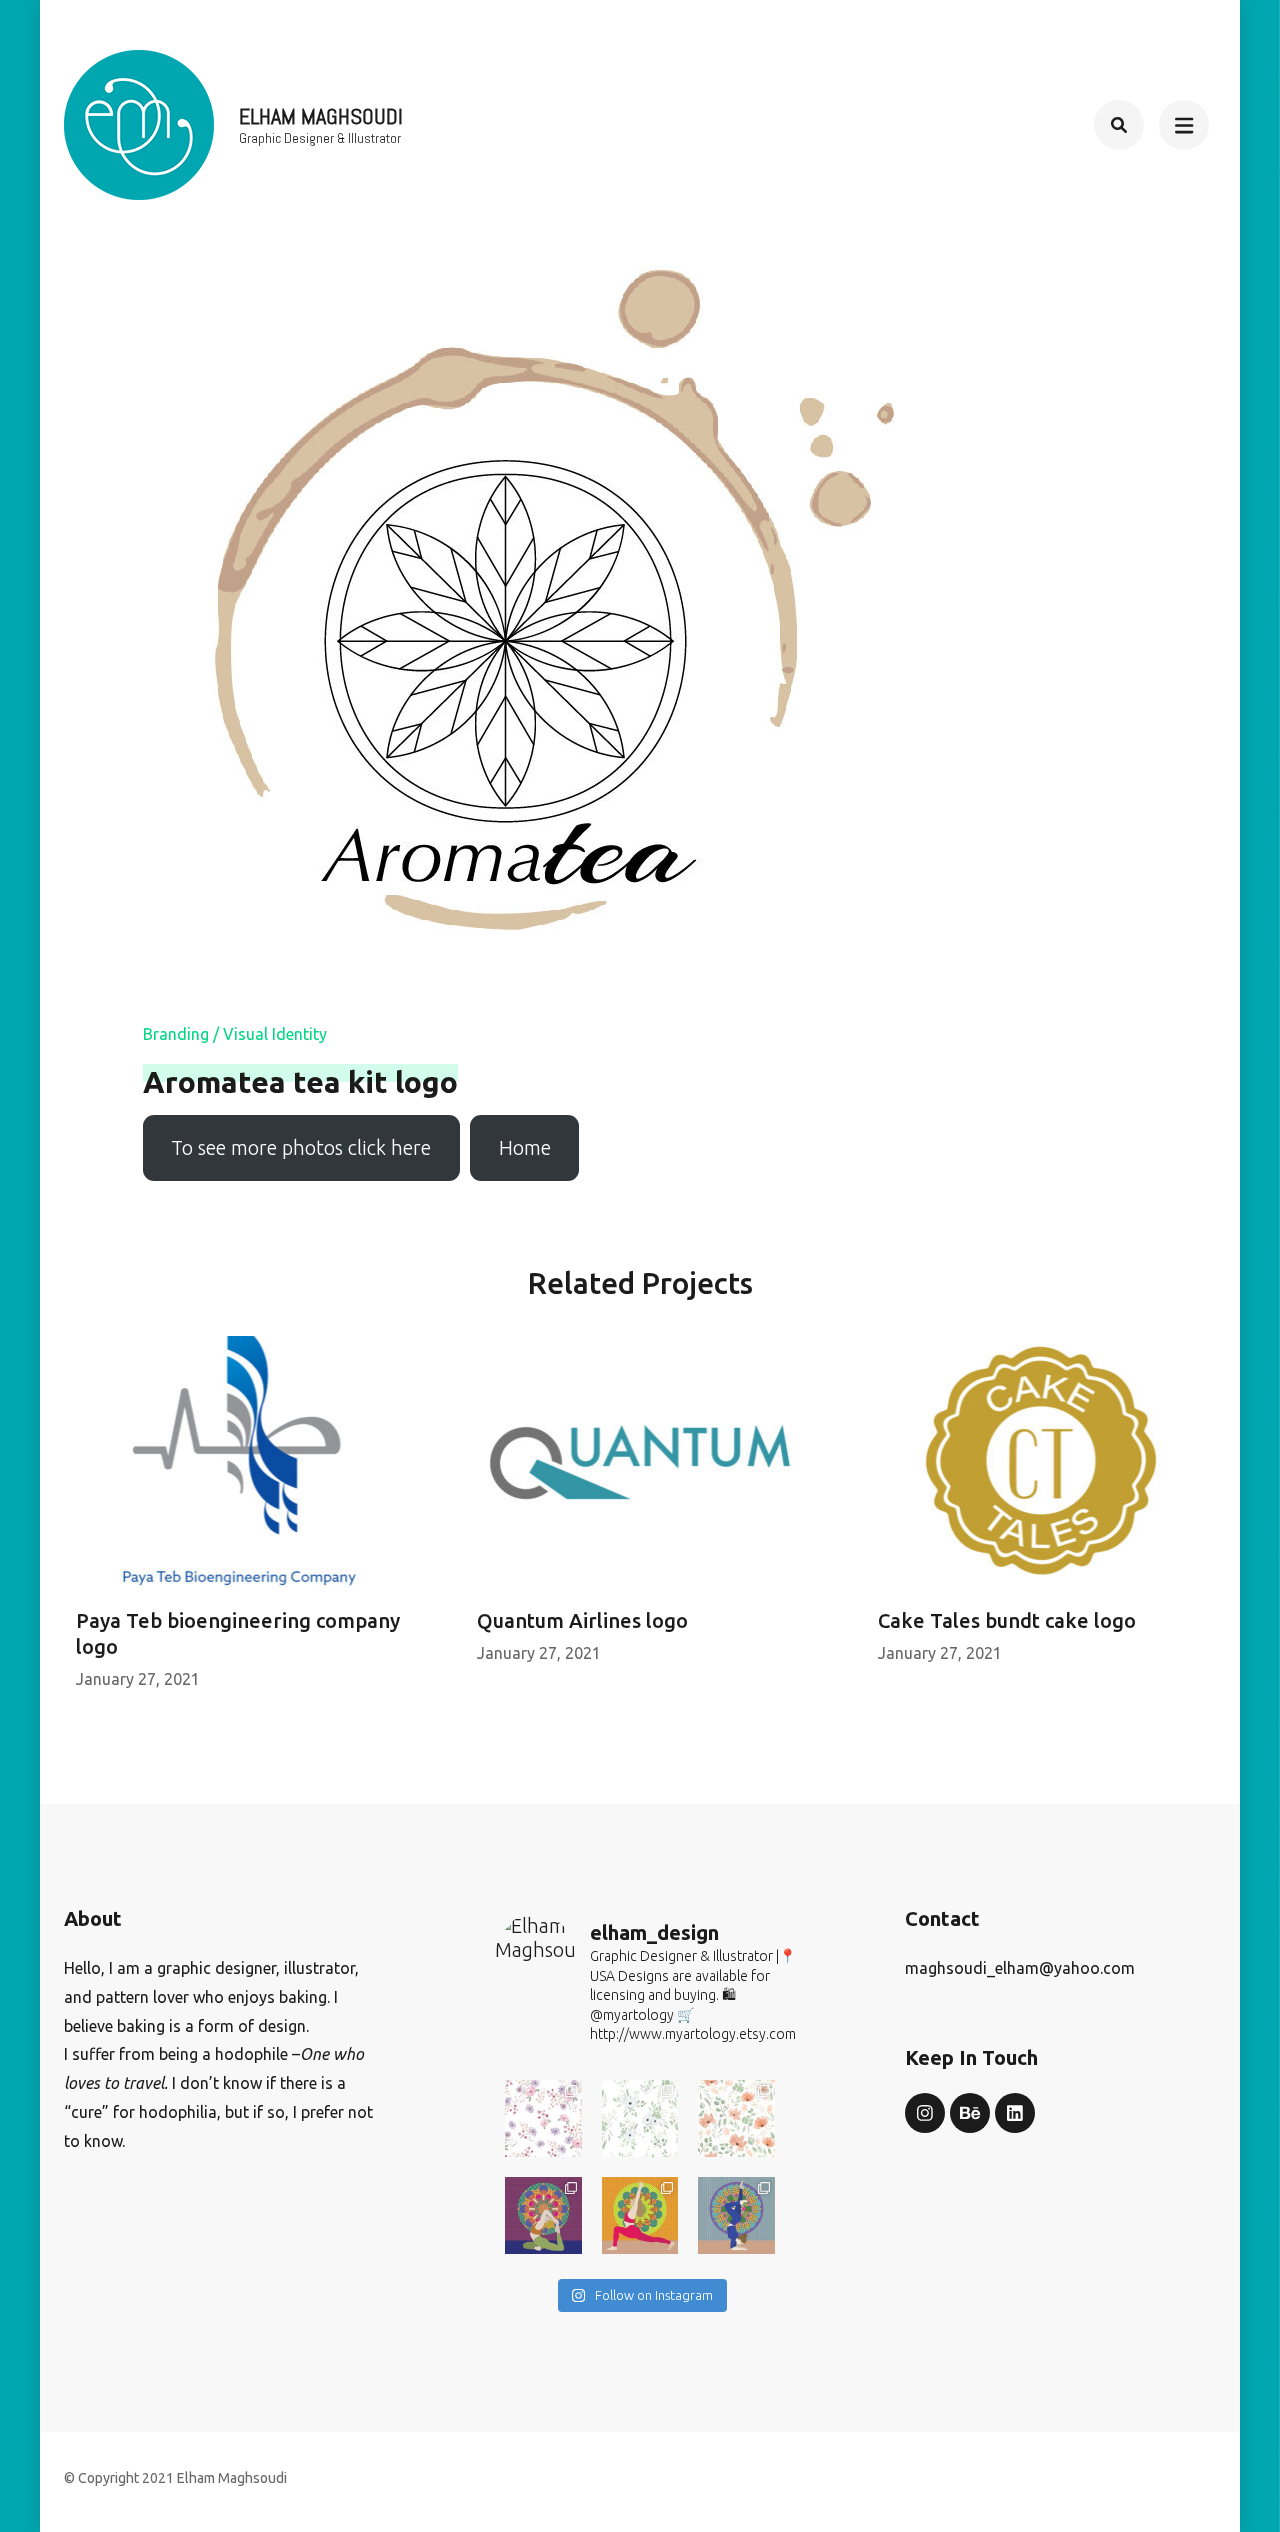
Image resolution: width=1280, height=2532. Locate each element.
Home (525, 1147)
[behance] (970, 2113)
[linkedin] (1015, 2113)
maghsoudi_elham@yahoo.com (1020, 1968)
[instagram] (925, 2113)
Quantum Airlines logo (582, 1620)
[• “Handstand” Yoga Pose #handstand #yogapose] (736, 2215)
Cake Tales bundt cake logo (1007, 1620)
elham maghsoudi (321, 116)
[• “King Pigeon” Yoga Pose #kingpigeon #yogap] (543, 2215)
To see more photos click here (301, 1147)
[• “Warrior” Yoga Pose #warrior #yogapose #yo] (640, 2215)
